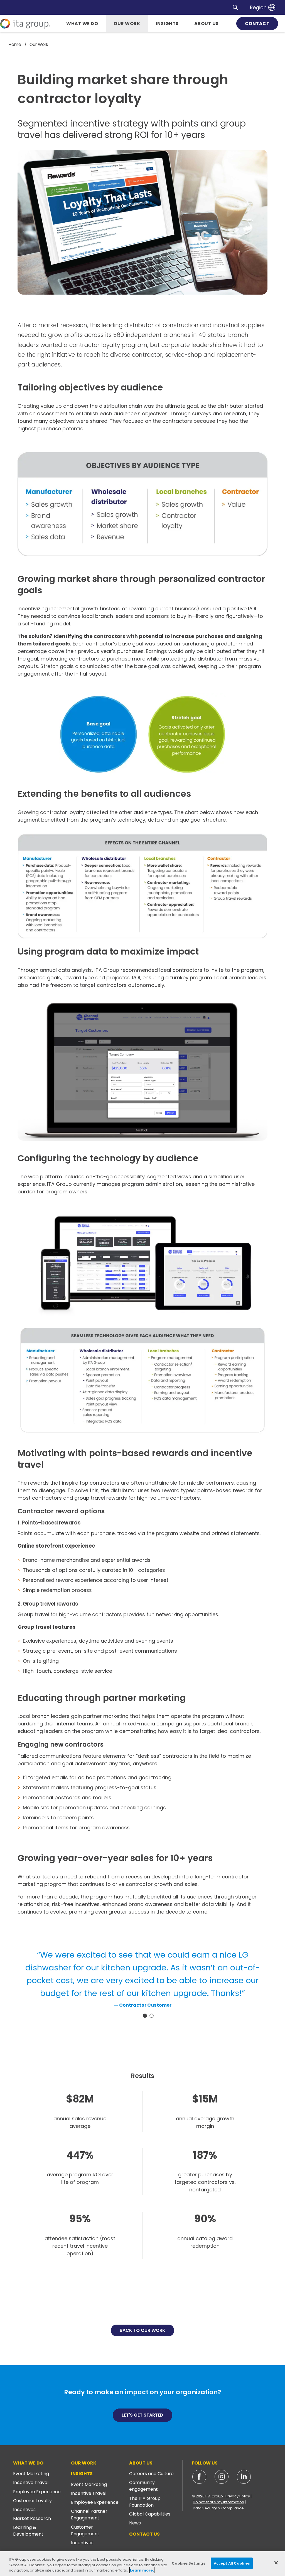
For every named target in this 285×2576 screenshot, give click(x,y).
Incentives (24, 2510)
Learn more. (142, 2570)
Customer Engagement (85, 2530)
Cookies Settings (188, 2563)
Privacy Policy (238, 2496)
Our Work (84, 2463)
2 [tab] (152, 2016)
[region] (142, 2564)
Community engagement (143, 2486)
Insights (82, 2474)
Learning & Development (28, 2531)
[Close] (276, 2563)
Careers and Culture (151, 2474)
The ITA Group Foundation (145, 2502)
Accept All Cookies (232, 2563)
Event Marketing (31, 2474)
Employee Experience (37, 2492)
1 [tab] (145, 2016)
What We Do (28, 2463)
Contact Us (144, 2534)
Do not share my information (218, 2502)
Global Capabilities (150, 2514)
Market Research (32, 2518)
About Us (141, 2463)
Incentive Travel (31, 2482)
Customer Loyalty (32, 2501)
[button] (235, 7)
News (135, 2523)
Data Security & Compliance (218, 2508)
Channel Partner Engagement (89, 2515)
